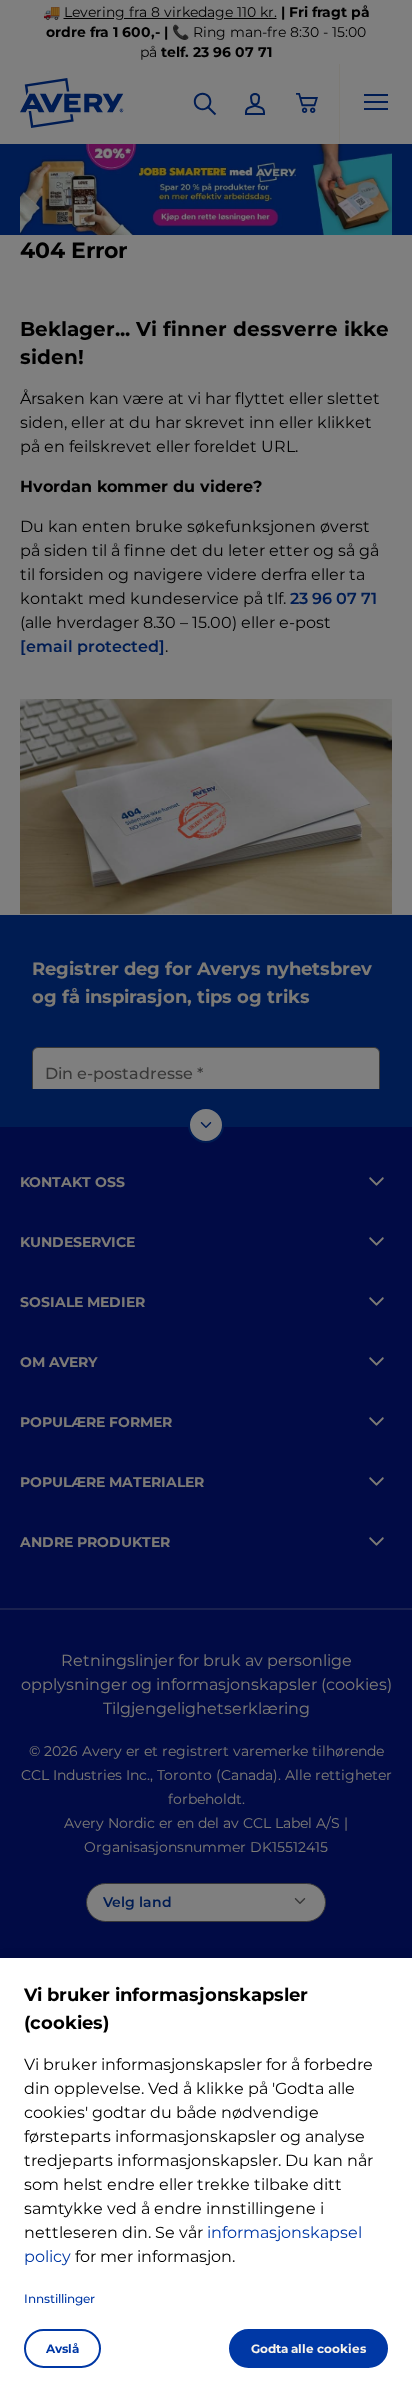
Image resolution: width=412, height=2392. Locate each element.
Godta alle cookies (308, 2348)
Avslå (62, 2348)
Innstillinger (59, 2298)
